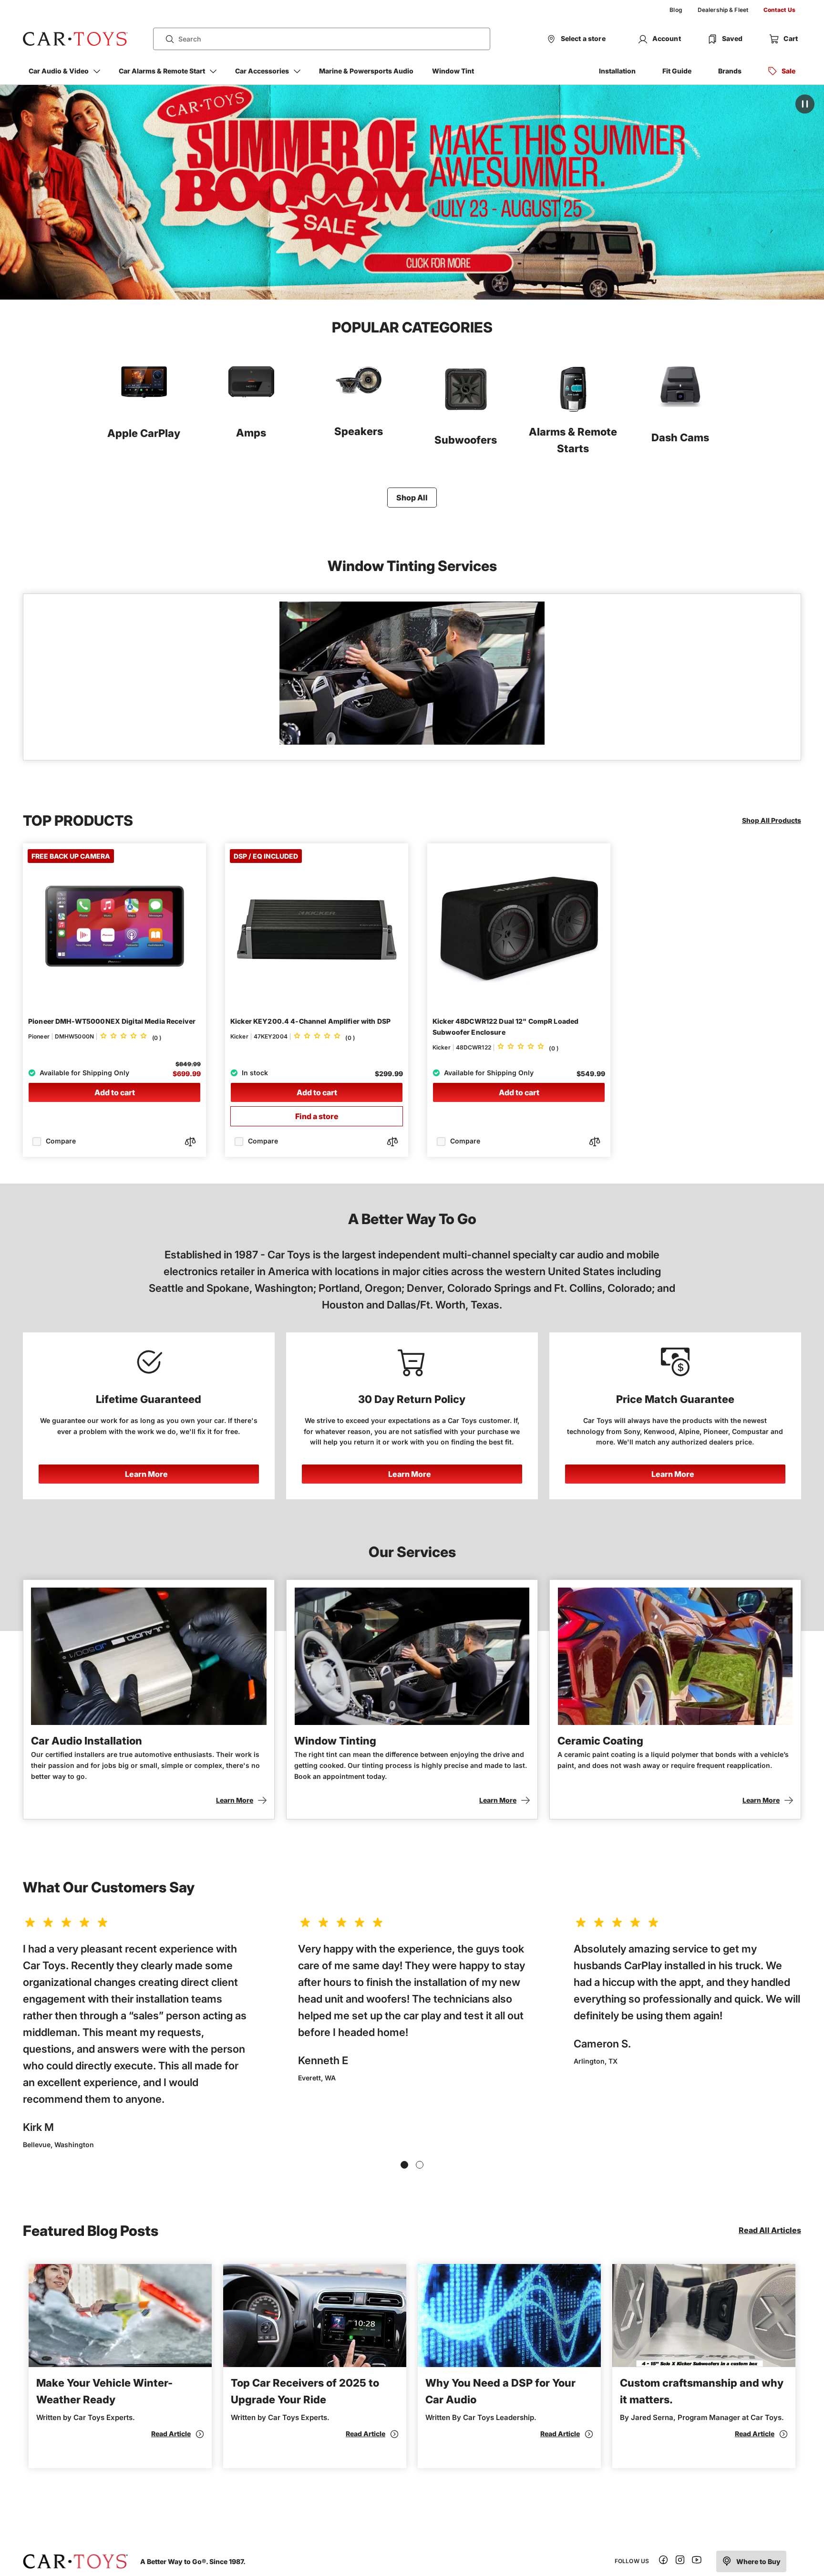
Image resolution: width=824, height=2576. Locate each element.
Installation (617, 71)
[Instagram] (680, 2561)
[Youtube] (697, 2561)
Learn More (146, 1474)
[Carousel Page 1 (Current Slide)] (404, 2165)
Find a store (317, 1116)
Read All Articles (770, 2230)
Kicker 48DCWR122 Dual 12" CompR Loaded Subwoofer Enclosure (505, 1027)
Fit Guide (677, 71)
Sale (788, 71)
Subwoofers (466, 440)
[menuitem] (676, 10)
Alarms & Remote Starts (573, 440)
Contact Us (779, 10)
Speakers (359, 431)
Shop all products (772, 820)
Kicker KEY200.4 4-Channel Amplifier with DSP (310, 1021)
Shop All (412, 498)
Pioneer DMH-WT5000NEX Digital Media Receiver (112, 1021)
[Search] (166, 39)
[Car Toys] (75, 39)
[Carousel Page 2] (420, 2165)
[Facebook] (663, 2561)
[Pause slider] (805, 104)
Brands (730, 71)
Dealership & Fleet (723, 10)
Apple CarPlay (144, 433)
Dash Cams (680, 437)
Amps (251, 433)
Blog (676, 10)
